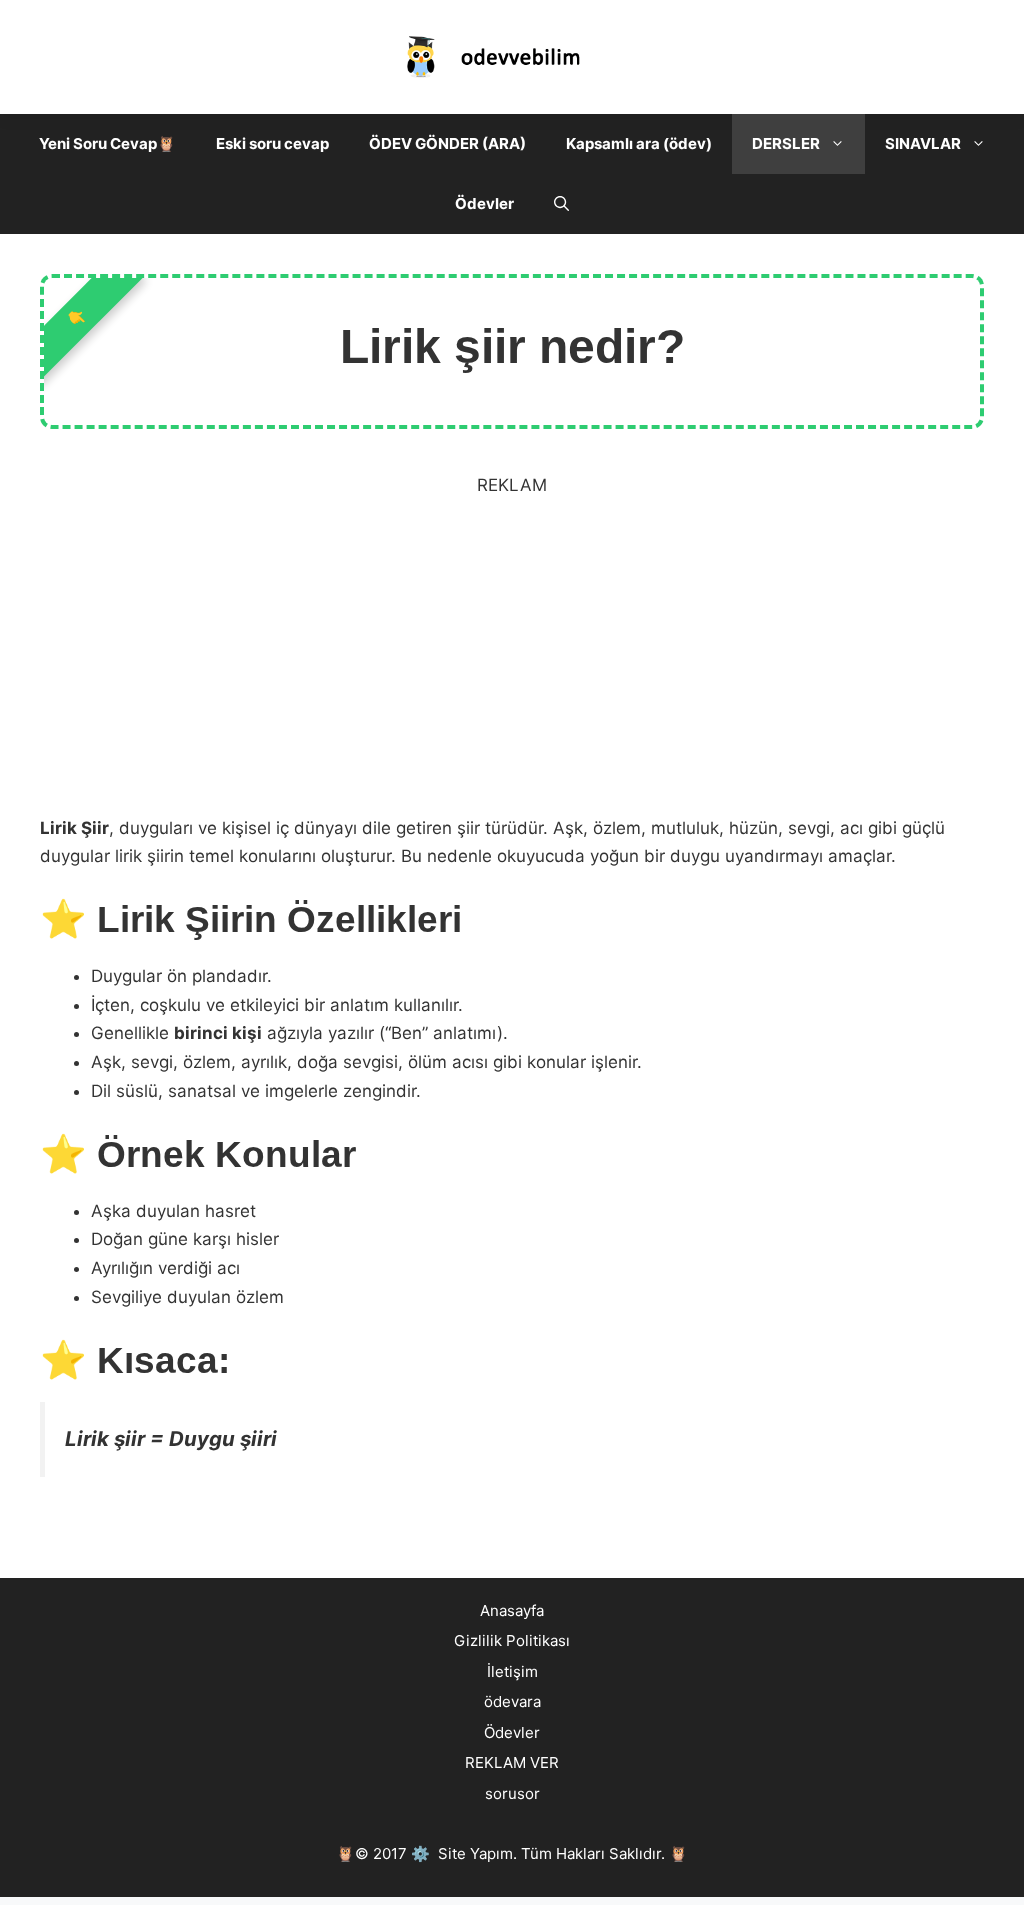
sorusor (512, 1793)
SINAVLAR (923, 143)
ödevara (512, 1701)
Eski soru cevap (272, 143)
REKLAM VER (512, 1762)
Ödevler (484, 203)
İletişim (512, 1671)
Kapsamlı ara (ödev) (639, 143)
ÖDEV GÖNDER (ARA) (447, 143)
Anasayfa (512, 1610)
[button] (842, 144)
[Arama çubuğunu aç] (561, 204)
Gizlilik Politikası (512, 1640)
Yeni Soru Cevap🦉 (107, 143)
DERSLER (786, 143)
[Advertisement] (512, 666)
